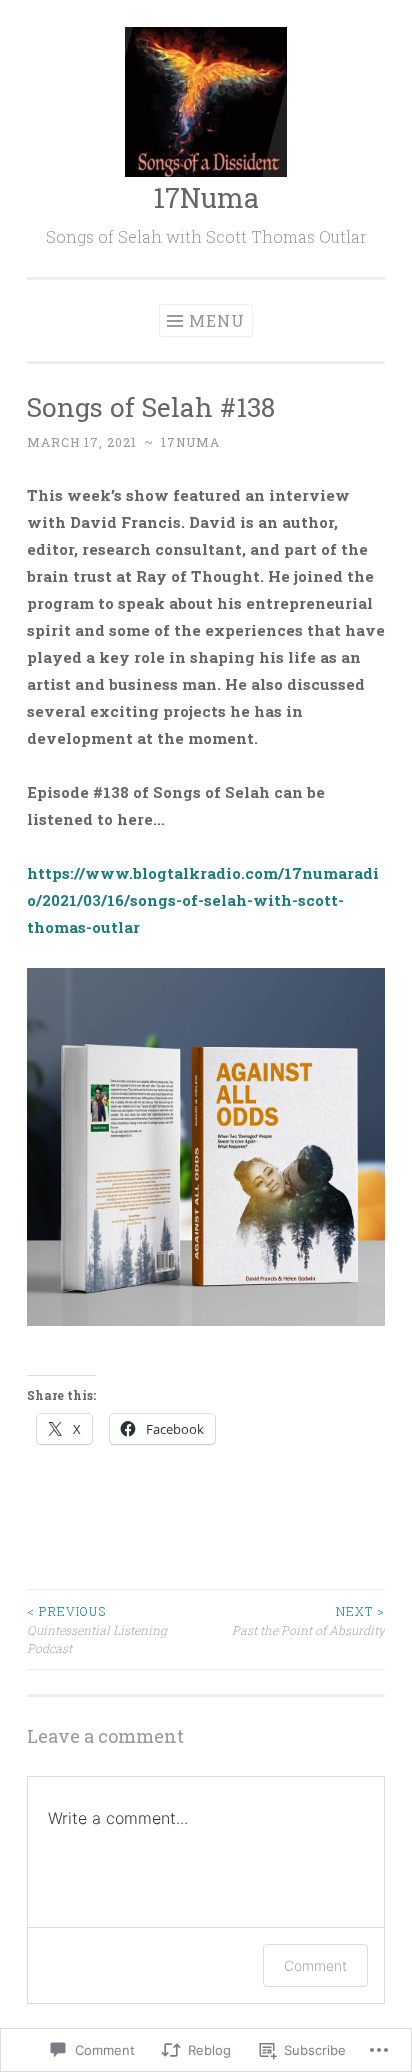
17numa (190, 442)
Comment (315, 1965)
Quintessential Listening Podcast (97, 1629)
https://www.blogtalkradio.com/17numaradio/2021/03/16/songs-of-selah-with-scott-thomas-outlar (203, 900)
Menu (217, 320)
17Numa (206, 197)
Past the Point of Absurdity (308, 1620)
